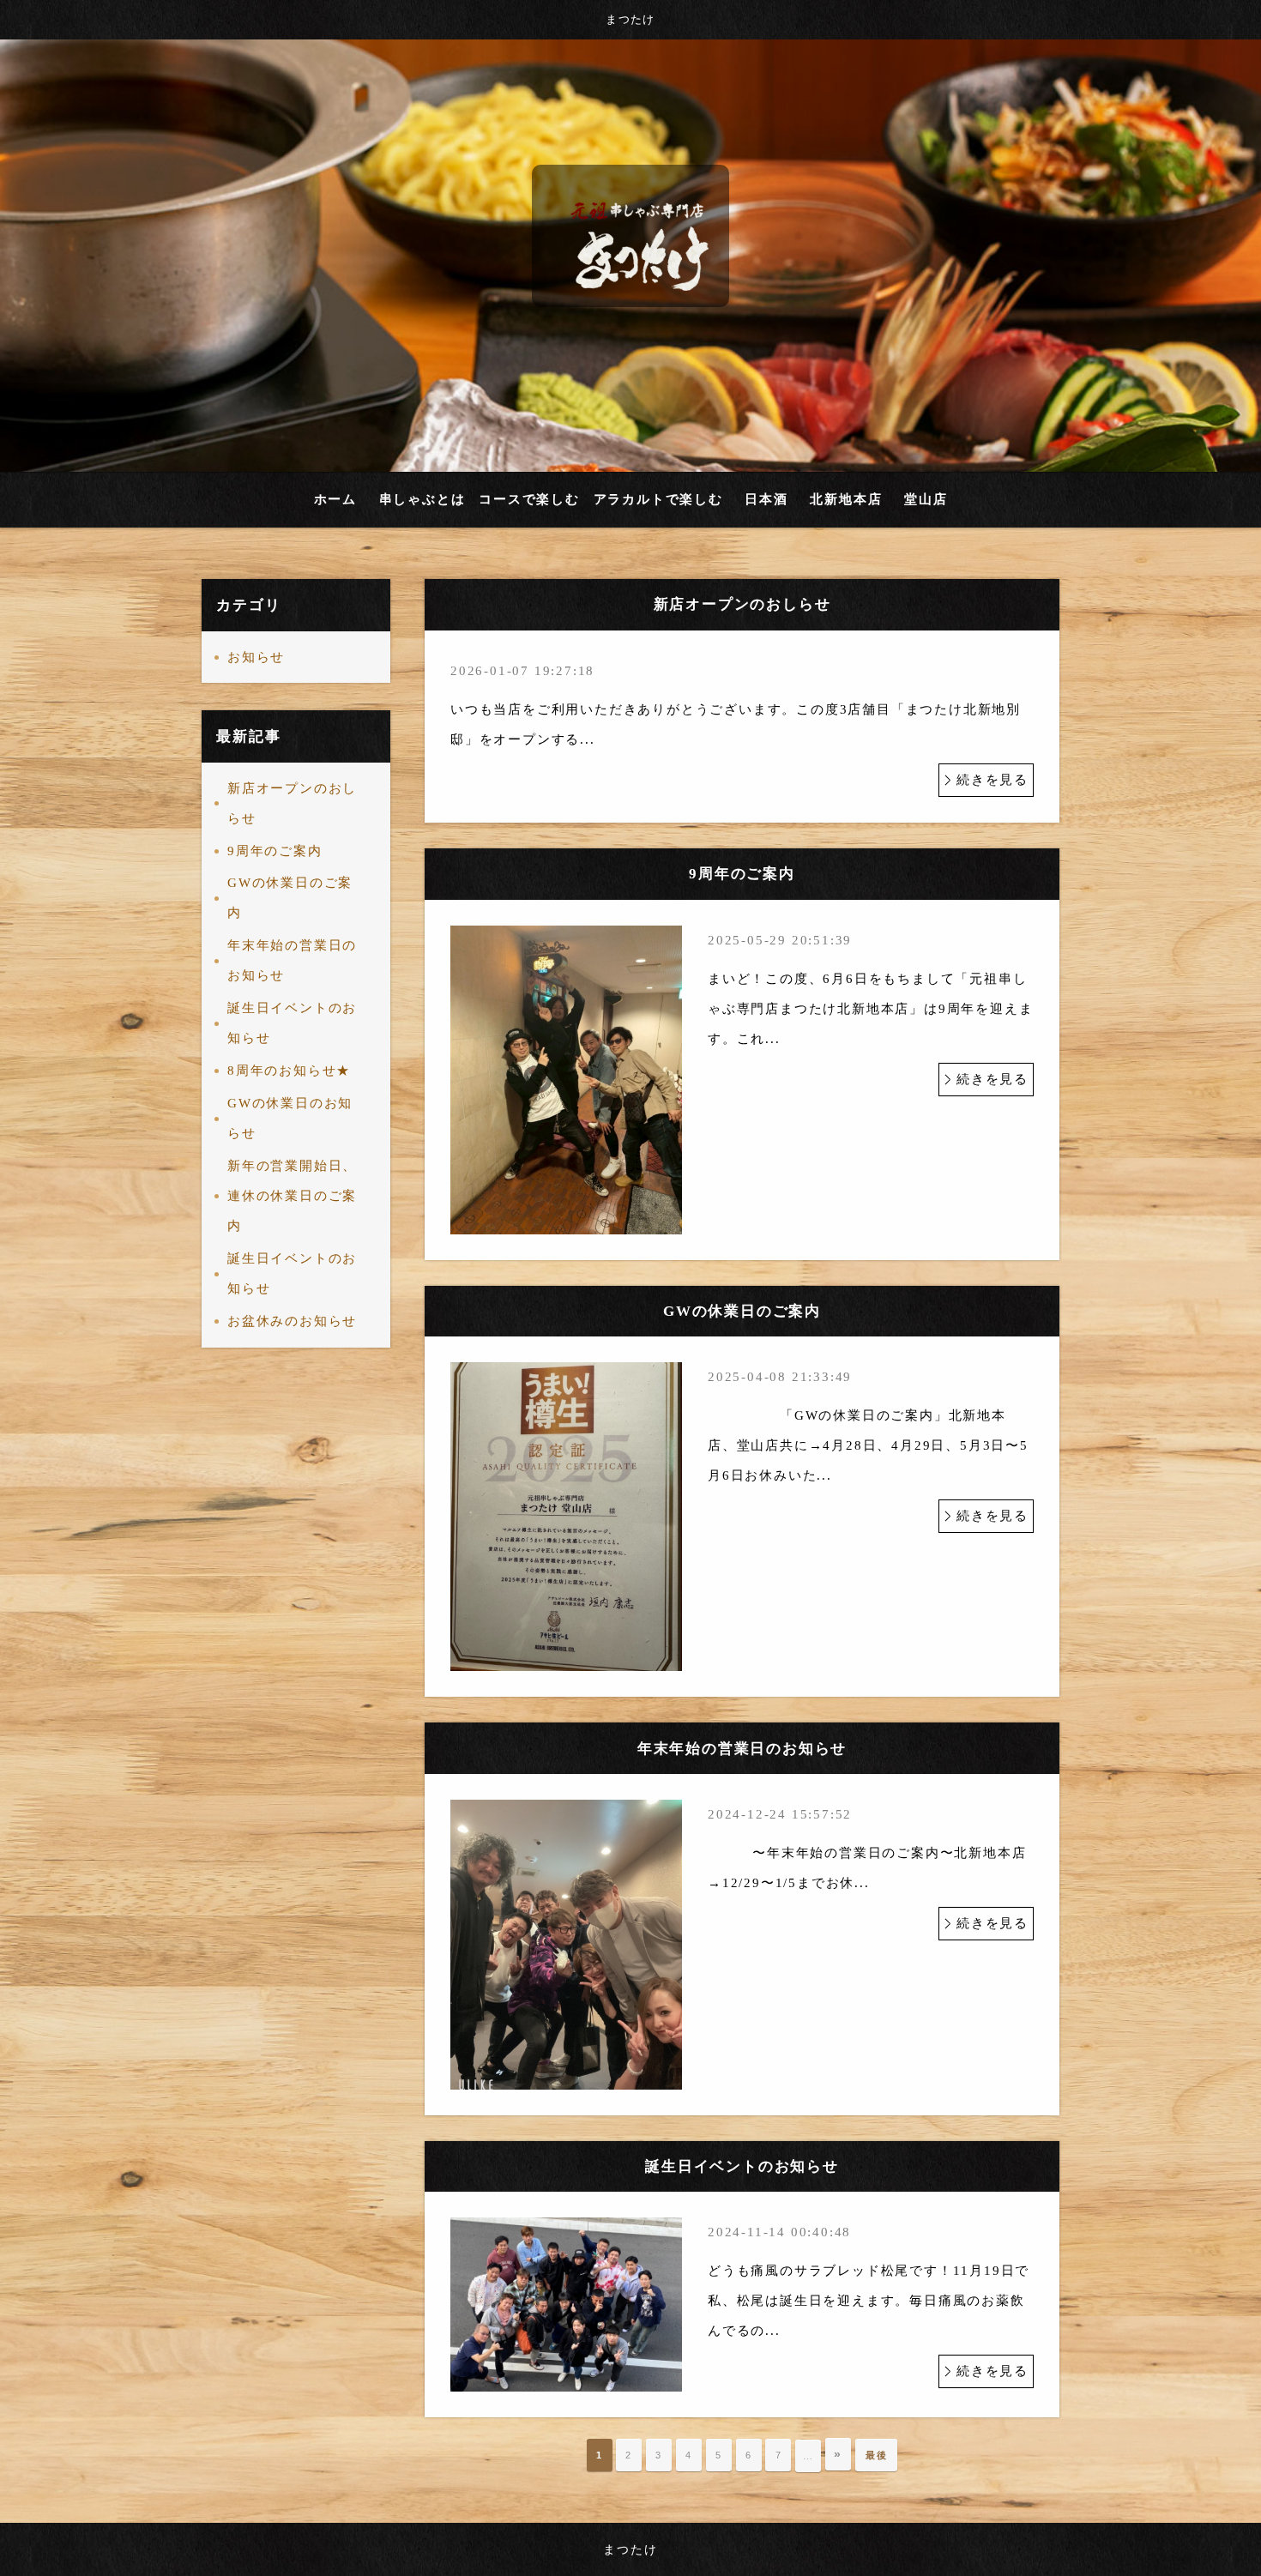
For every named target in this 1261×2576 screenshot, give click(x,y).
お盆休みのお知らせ (292, 1321)
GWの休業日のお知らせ (290, 1118)
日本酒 (766, 499)
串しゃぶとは (422, 499)
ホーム (335, 499)
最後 (877, 2455)
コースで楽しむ (529, 499)
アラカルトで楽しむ (658, 499)
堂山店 (926, 499)
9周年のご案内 (275, 851)
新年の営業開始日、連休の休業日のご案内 (292, 1196)
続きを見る (993, 780)
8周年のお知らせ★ (289, 1071)
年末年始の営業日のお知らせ (292, 960)
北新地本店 (846, 499)
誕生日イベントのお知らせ (292, 1023)
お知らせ (256, 657)
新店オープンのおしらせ (292, 803)
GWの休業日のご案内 (290, 898)
